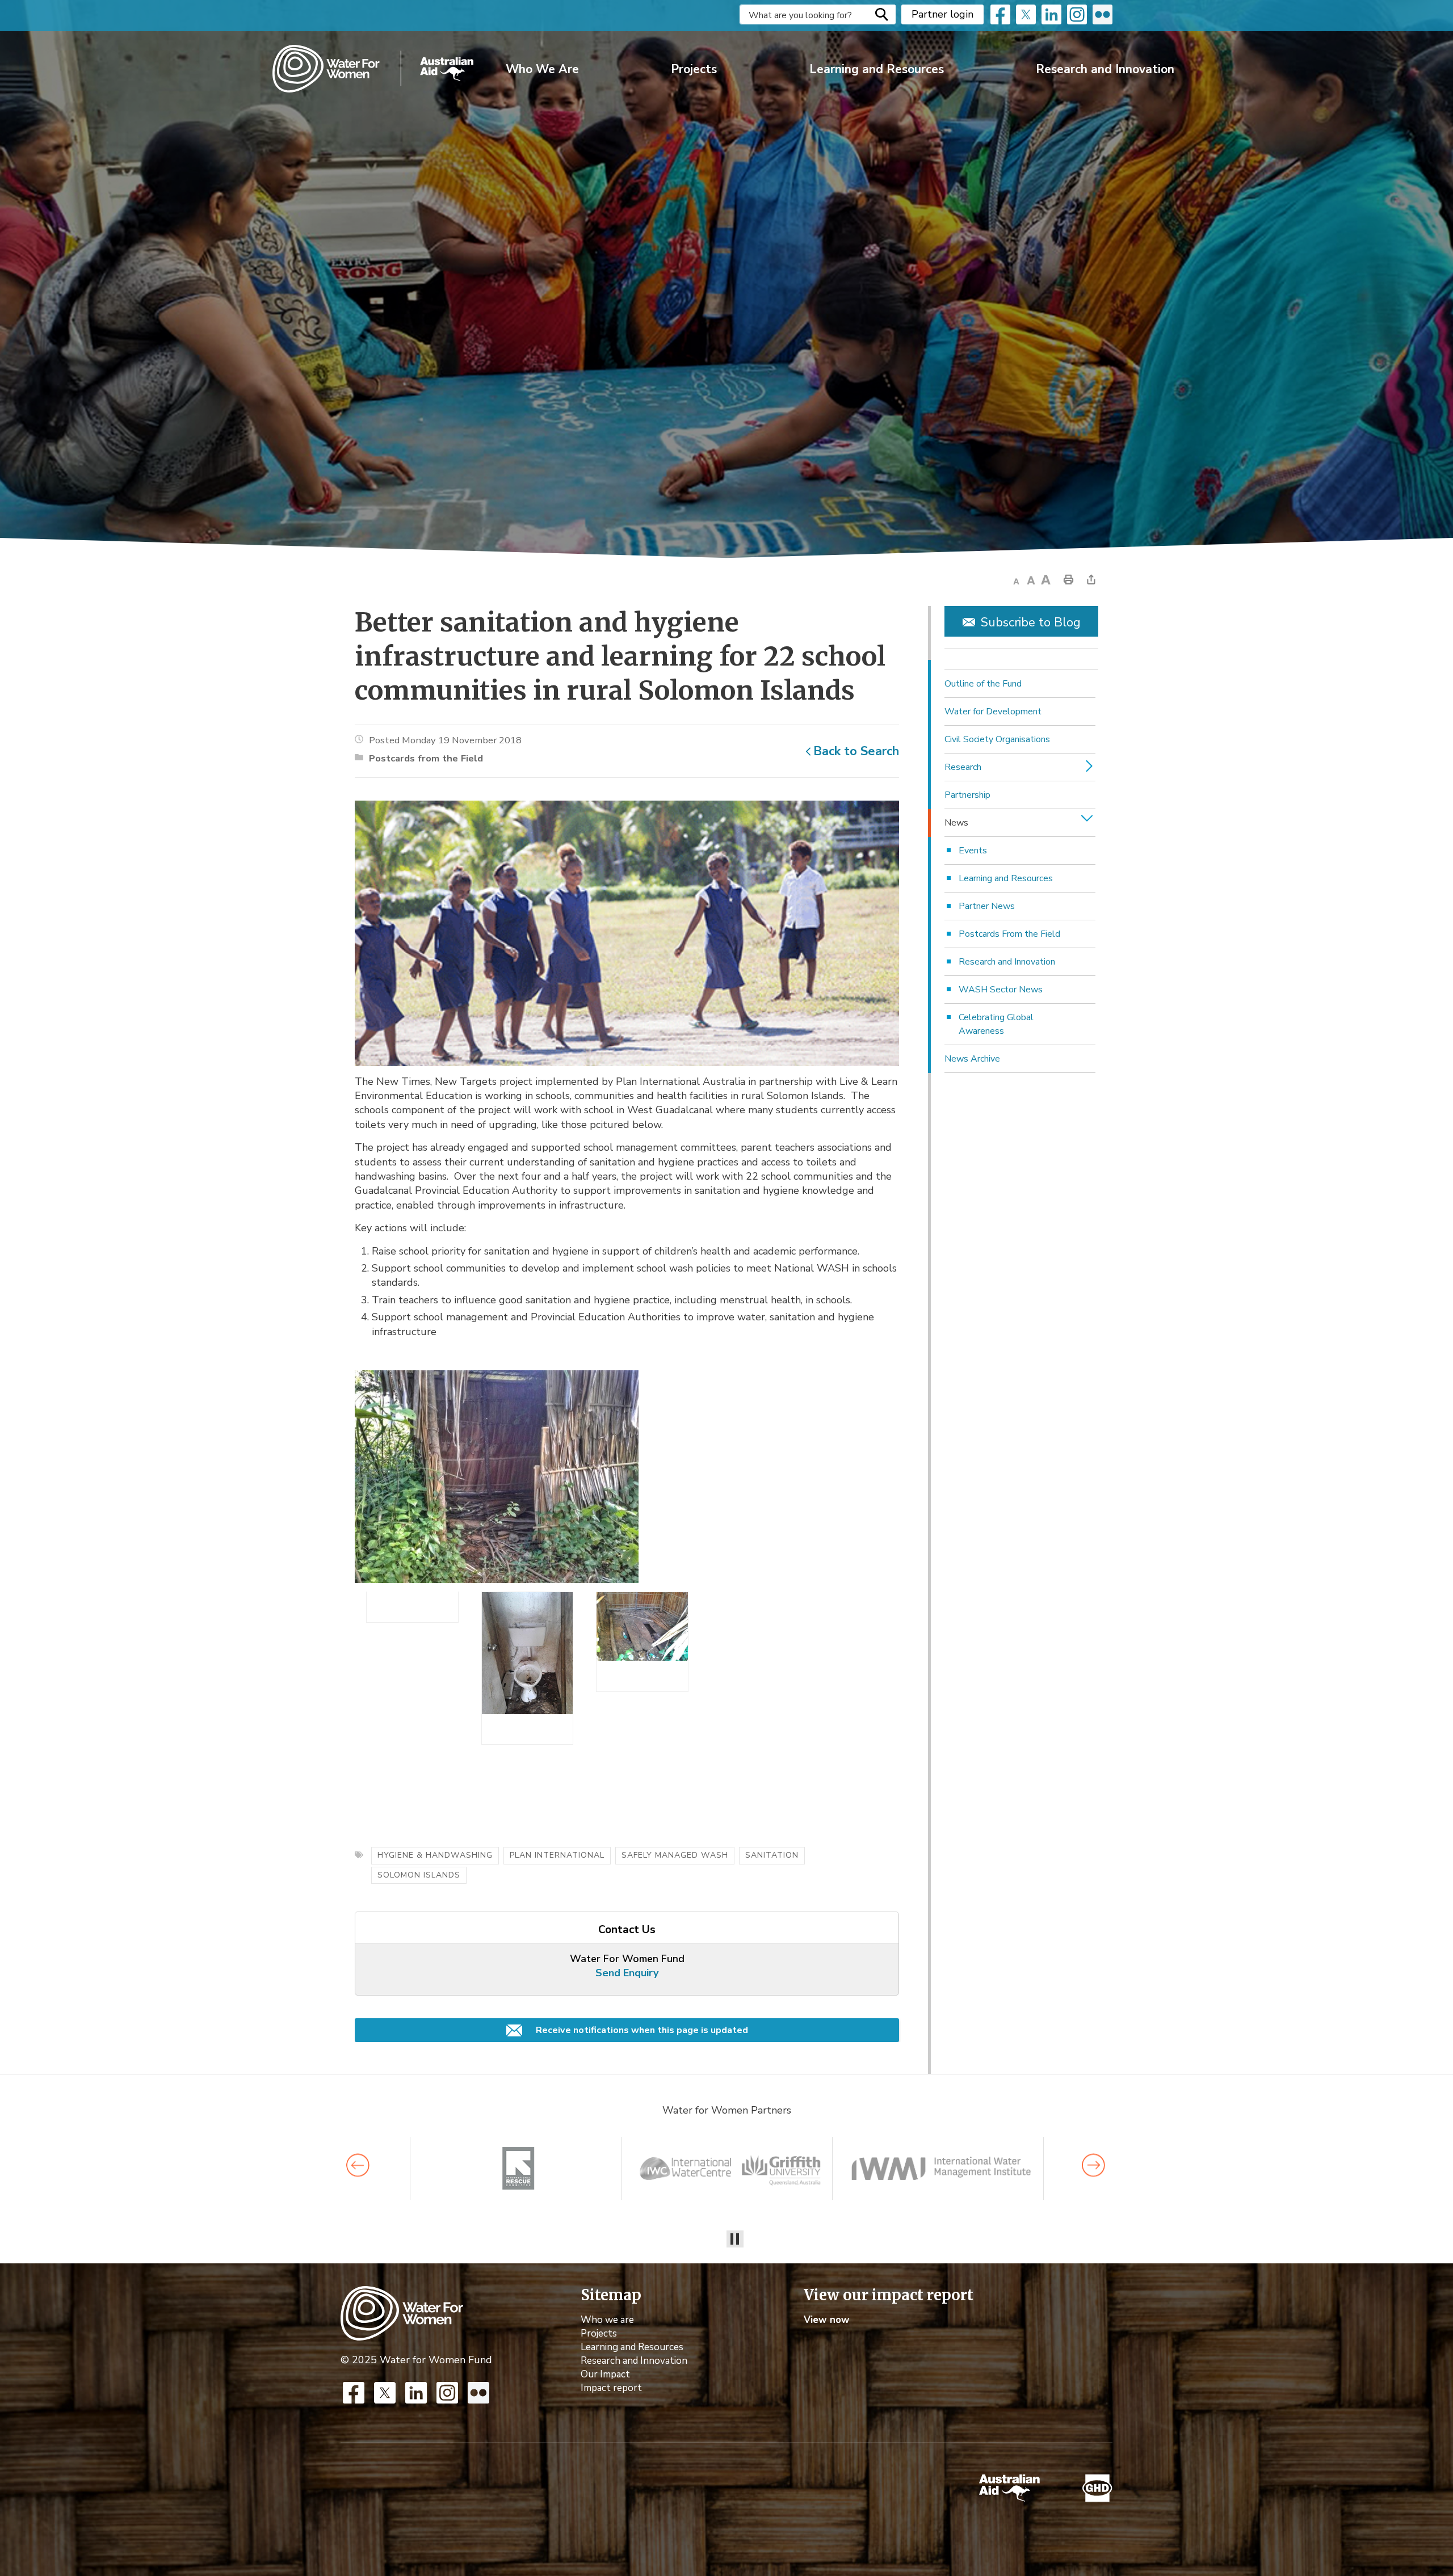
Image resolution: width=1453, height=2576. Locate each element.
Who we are (607, 2320)
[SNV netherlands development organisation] (519, 2168)
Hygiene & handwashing (435, 1855)
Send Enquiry (627, 1973)
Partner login (942, 14)
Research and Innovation (1105, 69)
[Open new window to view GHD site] (1097, 2488)
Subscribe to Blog (1031, 622)
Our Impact (605, 2374)
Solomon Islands (419, 1875)
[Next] (1093, 2165)
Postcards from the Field (426, 758)
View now (827, 2320)
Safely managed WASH (675, 1855)
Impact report (611, 2388)
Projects (694, 69)
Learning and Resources (877, 69)
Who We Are (542, 69)
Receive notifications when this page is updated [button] (641, 2030)
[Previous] (358, 2165)
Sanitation (772, 1855)
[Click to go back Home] (402, 2312)
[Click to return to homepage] (373, 69)
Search (881, 14)
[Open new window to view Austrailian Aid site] (1009, 2488)
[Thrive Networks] (730, 2168)
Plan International (557, 1855)
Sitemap (611, 2295)
